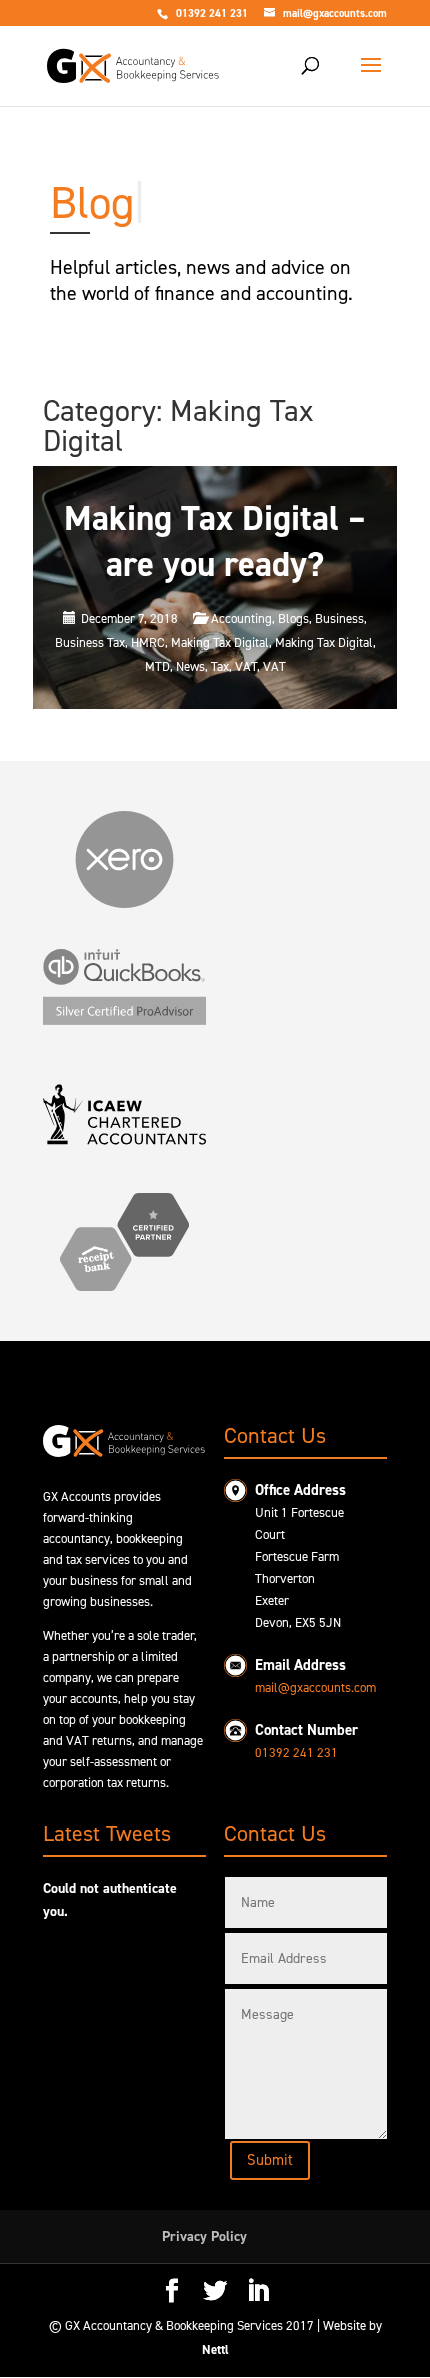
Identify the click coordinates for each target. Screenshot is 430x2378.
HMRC (148, 642)
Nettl (215, 2349)
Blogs (293, 618)
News (190, 666)
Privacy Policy (204, 2236)
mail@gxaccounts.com (315, 1687)
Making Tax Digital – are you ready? (215, 541)
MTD (157, 666)
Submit (270, 2160)
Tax (220, 666)
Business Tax (90, 642)
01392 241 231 (296, 1752)
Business (339, 618)
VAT (246, 666)
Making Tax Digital (220, 642)
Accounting (241, 618)
